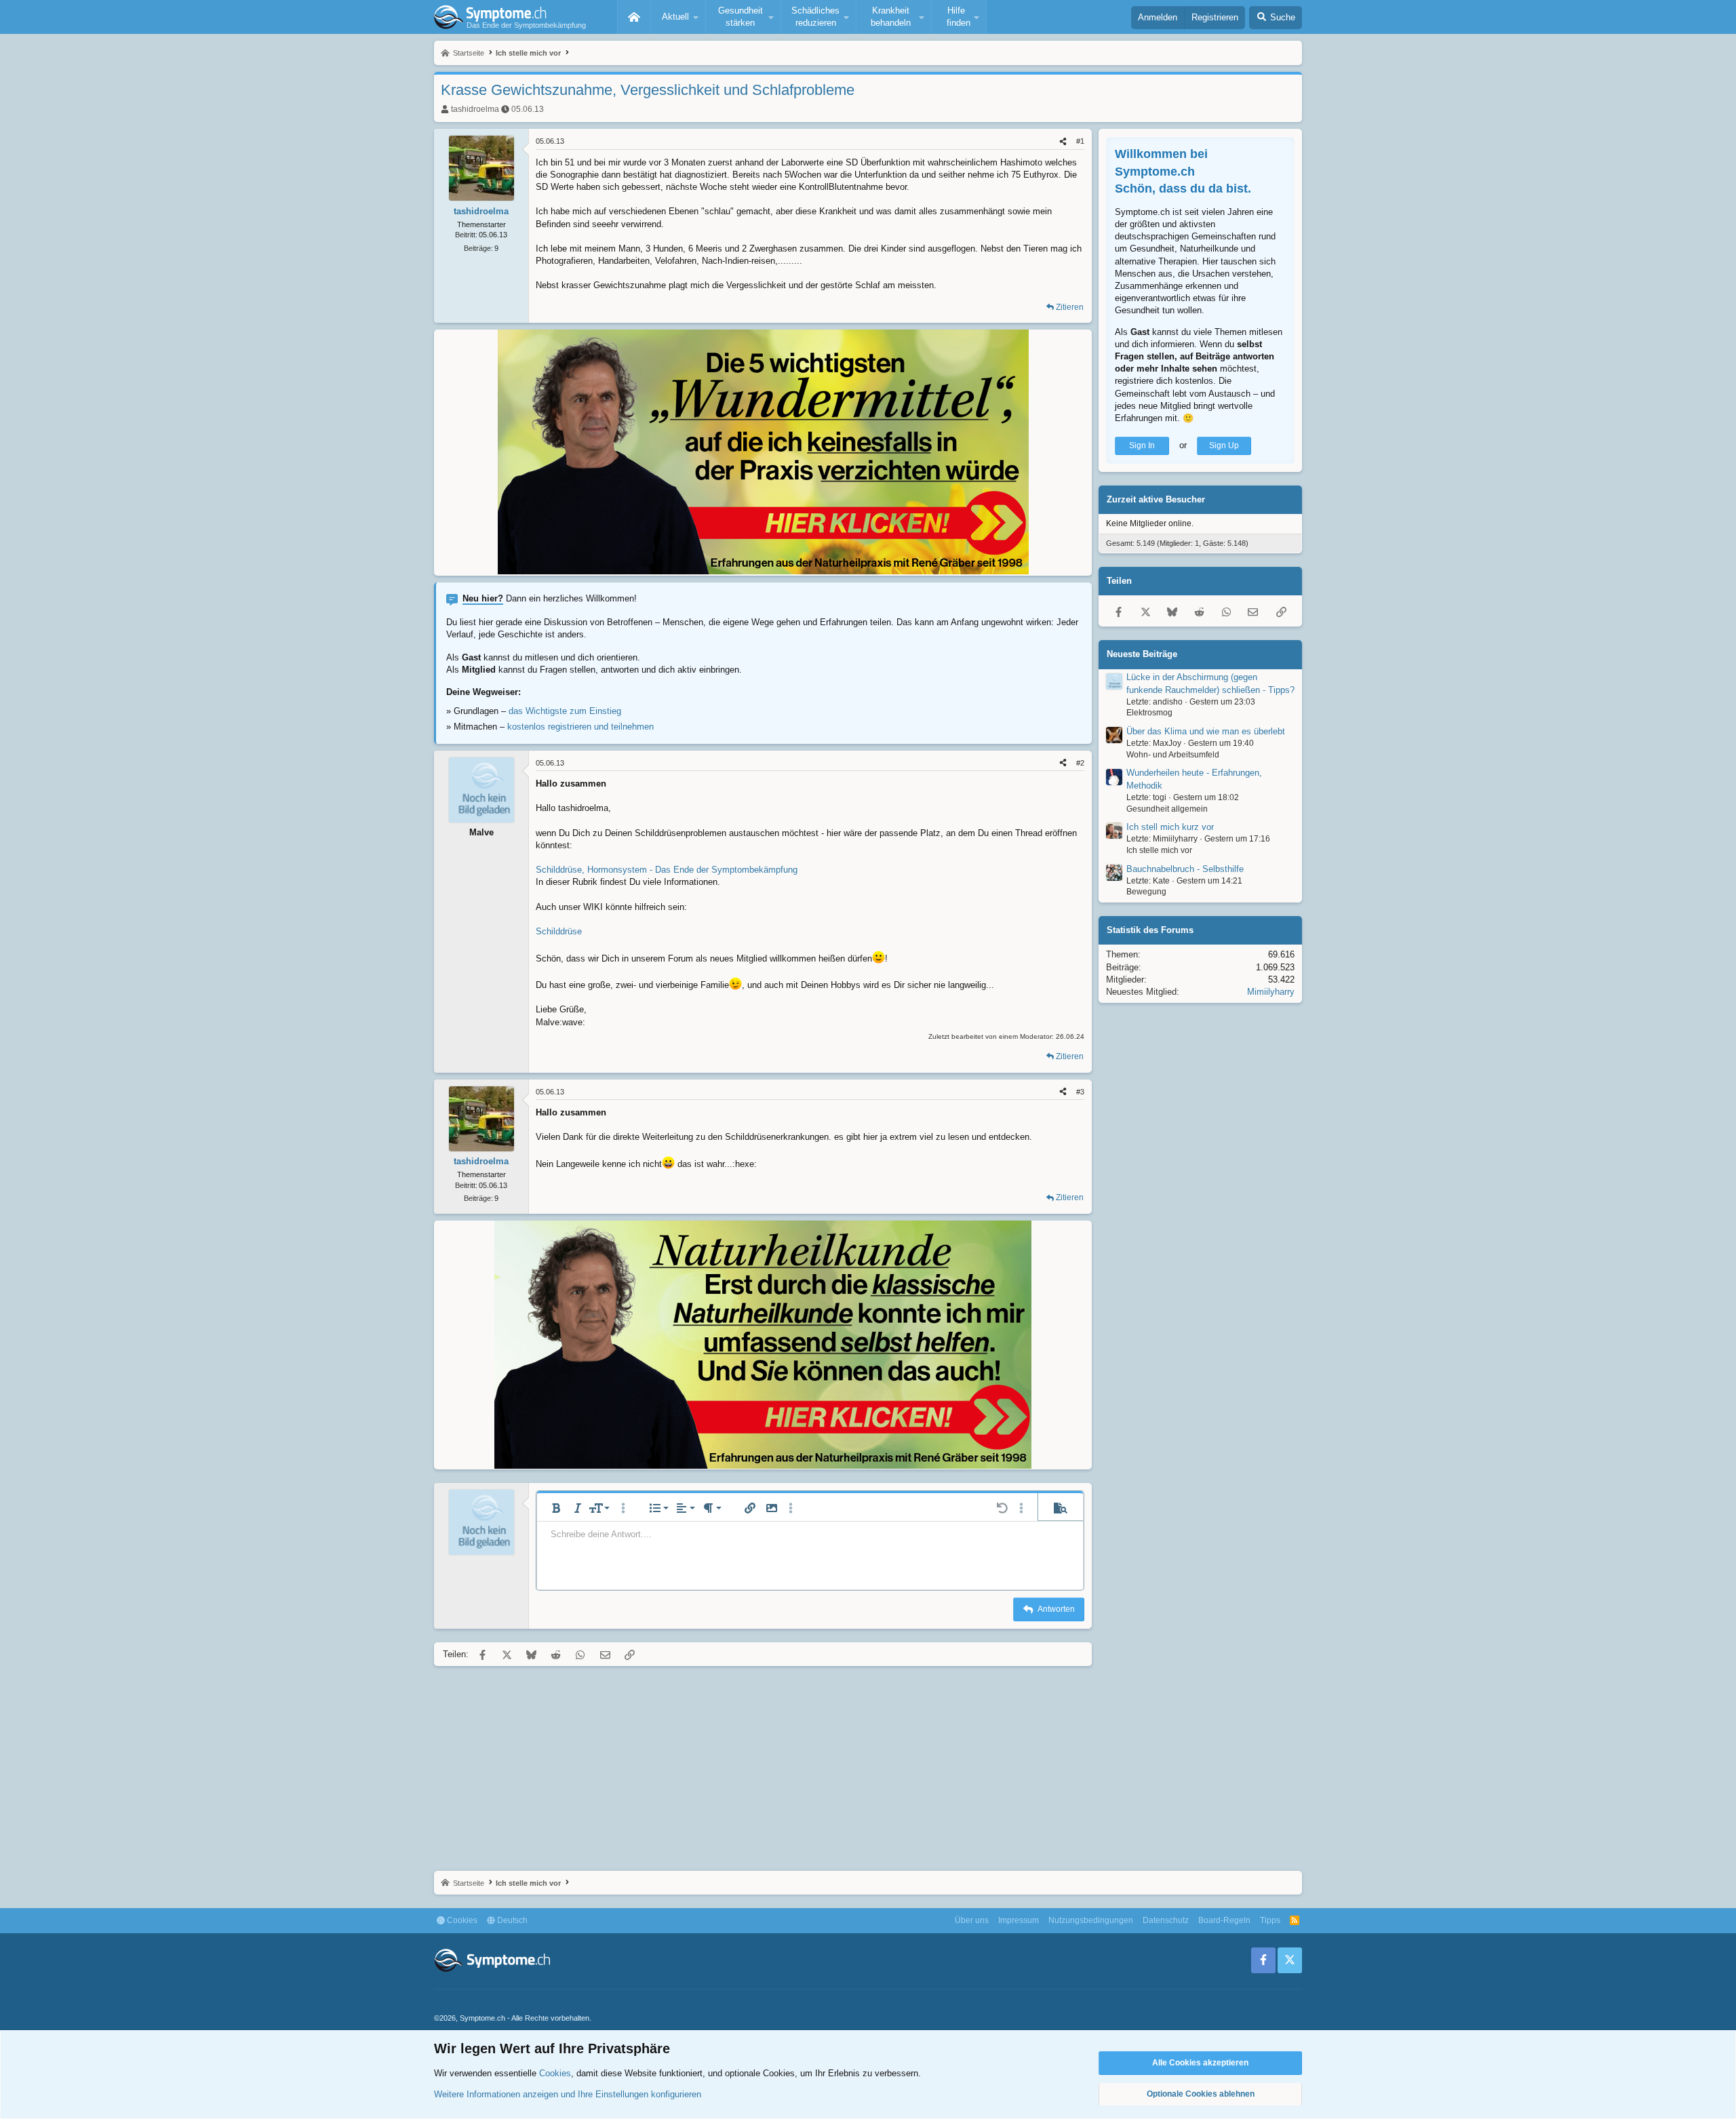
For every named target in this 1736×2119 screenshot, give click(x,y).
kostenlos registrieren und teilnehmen (580, 727)
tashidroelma (475, 109)
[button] (678, 17)
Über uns (972, 1920)
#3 (1080, 1092)
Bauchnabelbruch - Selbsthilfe (1185, 868)
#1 (1080, 141)
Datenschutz (1166, 1920)
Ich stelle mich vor (1159, 850)
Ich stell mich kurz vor (1170, 827)
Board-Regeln (1224, 1920)
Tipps (1270, 1920)
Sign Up (1224, 445)
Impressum (1019, 1920)
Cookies (461, 1920)
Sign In (1142, 445)
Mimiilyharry (1271, 992)
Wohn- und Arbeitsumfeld (1173, 755)
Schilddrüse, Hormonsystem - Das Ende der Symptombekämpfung (667, 870)
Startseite (634, 17)
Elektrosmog (1149, 713)
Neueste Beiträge (1142, 654)
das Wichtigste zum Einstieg (565, 711)
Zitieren (1070, 307)
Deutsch (511, 1920)
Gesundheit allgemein (1167, 808)
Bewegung (1146, 892)
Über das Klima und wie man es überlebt (1206, 731)
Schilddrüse (559, 931)
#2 (1080, 763)
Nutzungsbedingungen (1091, 1920)
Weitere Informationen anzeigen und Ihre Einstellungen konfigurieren (568, 2094)
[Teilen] (1063, 141)
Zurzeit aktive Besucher (1156, 499)
